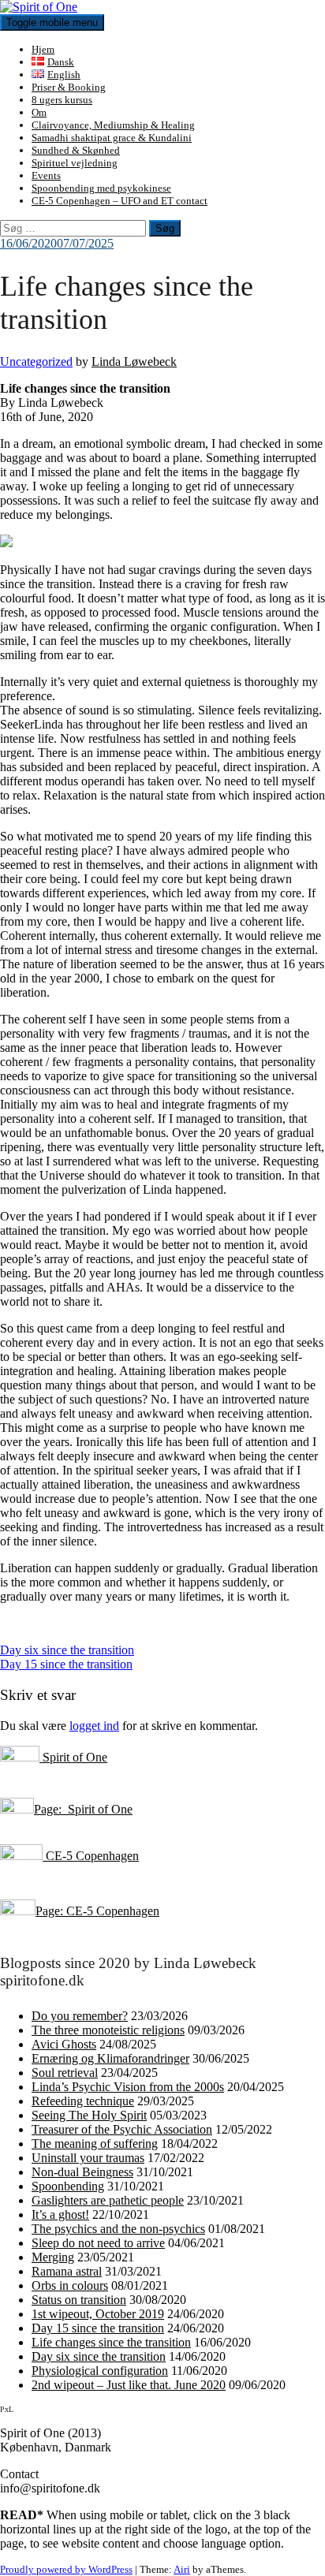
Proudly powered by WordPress (66, 2569)
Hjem (43, 49)
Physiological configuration (100, 2371)
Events (46, 175)
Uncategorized (36, 362)
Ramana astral (67, 2271)
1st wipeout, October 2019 (98, 2314)
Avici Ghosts (64, 2044)
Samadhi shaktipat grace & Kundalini (112, 138)
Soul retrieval (65, 2073)
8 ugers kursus (62, 100)
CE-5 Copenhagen (91, 1856)
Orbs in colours (70, 2285)
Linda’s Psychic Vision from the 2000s (128, 2087)
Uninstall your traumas (88, 2158)
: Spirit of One (95, 1809)
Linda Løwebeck (134, 362)
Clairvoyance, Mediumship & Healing (113, 125)
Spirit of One (73, 1757)
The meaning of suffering (95, 2144)
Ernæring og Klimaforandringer (110, 2058)
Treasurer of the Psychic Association (122, 2129)
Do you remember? (80, 2016)
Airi (182, 2569)
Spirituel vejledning (75, 163)
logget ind (94, 1726)
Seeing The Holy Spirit (89, 2115)
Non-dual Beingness (82, 2172)
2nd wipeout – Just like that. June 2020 (129, 2385)
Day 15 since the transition (66, 1664)
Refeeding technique (83, 2101)
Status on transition (79, 2300)
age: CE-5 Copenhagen (101, 1911)
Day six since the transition (67, 1650)
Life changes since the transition (111, 2342)
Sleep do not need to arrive (98, 2243)
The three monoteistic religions (108, 2030)
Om (39, 112)
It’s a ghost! (60, 2214)
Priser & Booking (69, 87)
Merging (53, 2257)
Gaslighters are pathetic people (108, 2200)
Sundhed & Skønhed (76, 150)
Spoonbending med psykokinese (101, 188)
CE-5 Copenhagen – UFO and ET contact (120, 201)
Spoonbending (68, 2186)
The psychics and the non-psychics (118, 2229)
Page (46, 1809)
